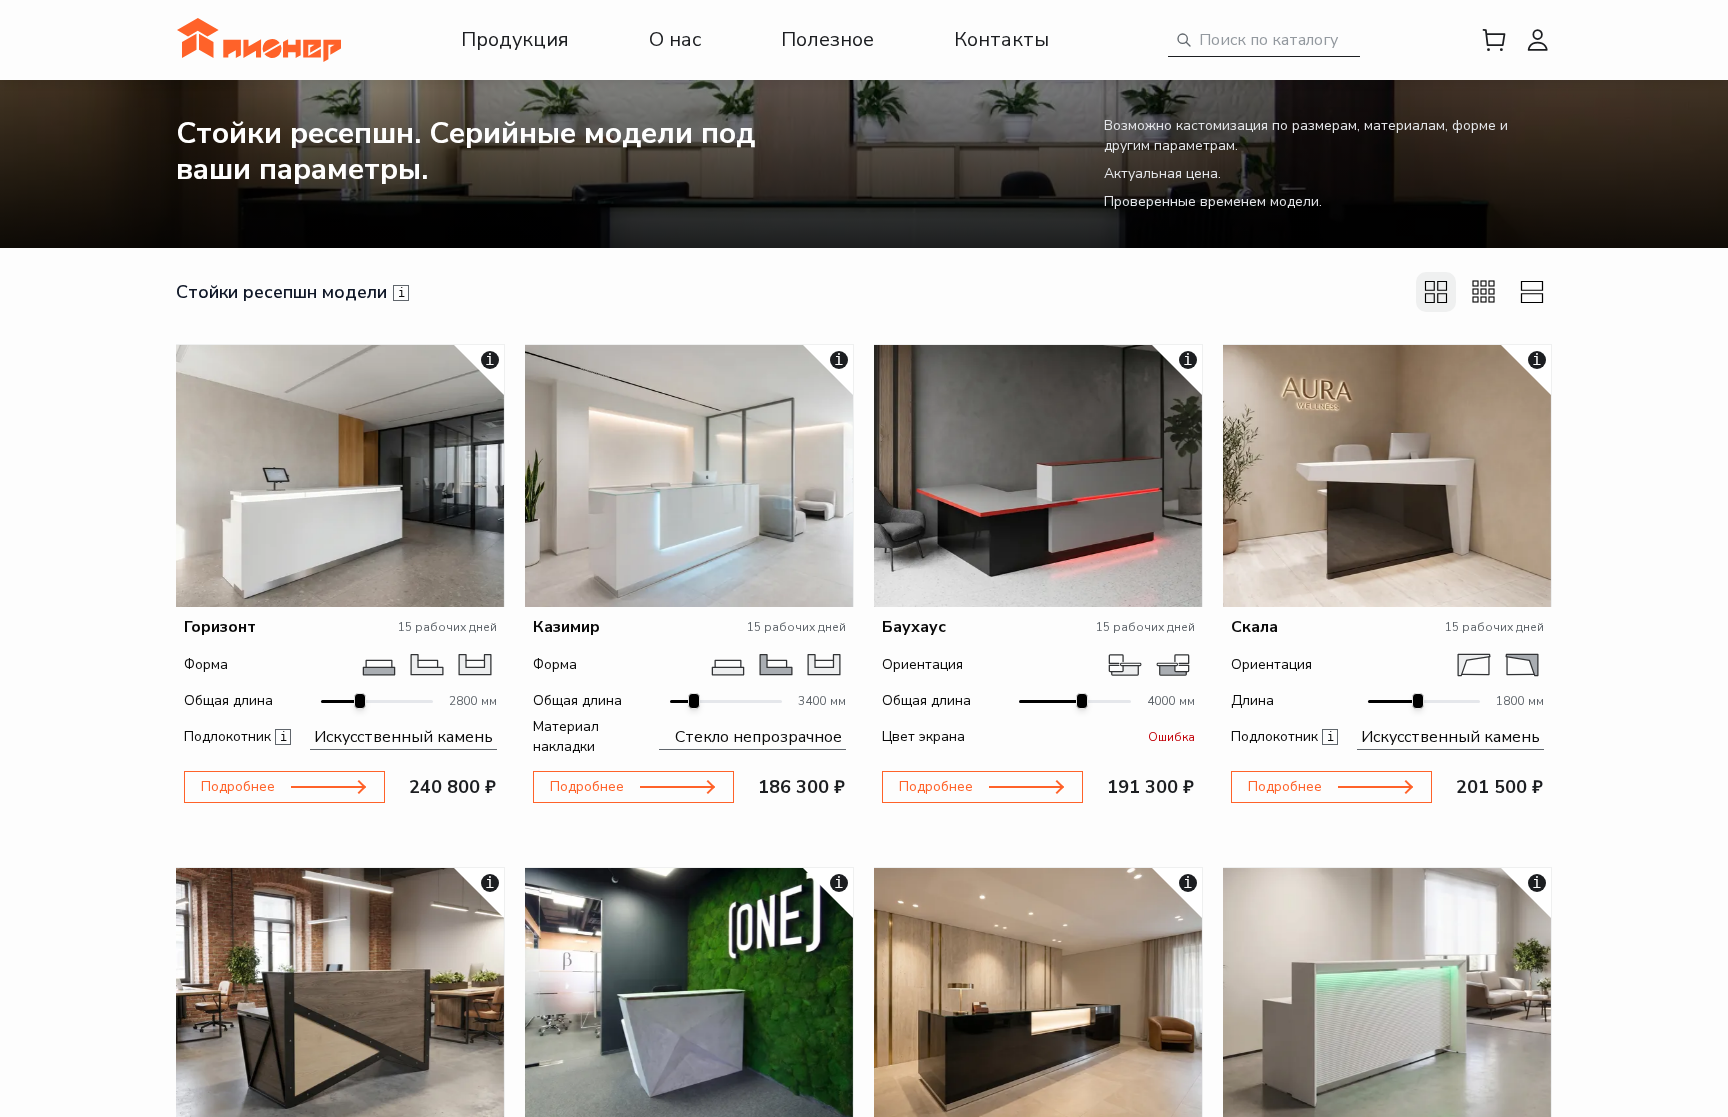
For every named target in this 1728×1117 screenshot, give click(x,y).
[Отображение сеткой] (1436, 292)
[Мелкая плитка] (1484, 292)
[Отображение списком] (1532, 292)
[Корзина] (1494, 40)
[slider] (360, 701)
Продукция (515, 39)
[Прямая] (379, 665)
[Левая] (1125, 665)
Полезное (827, 39)
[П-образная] (475, 665)
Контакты (1001, 39)
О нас (675, 39)
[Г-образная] (427, 665)
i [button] (401, 293)
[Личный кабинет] (1538, 40)
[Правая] (1173, 665)
